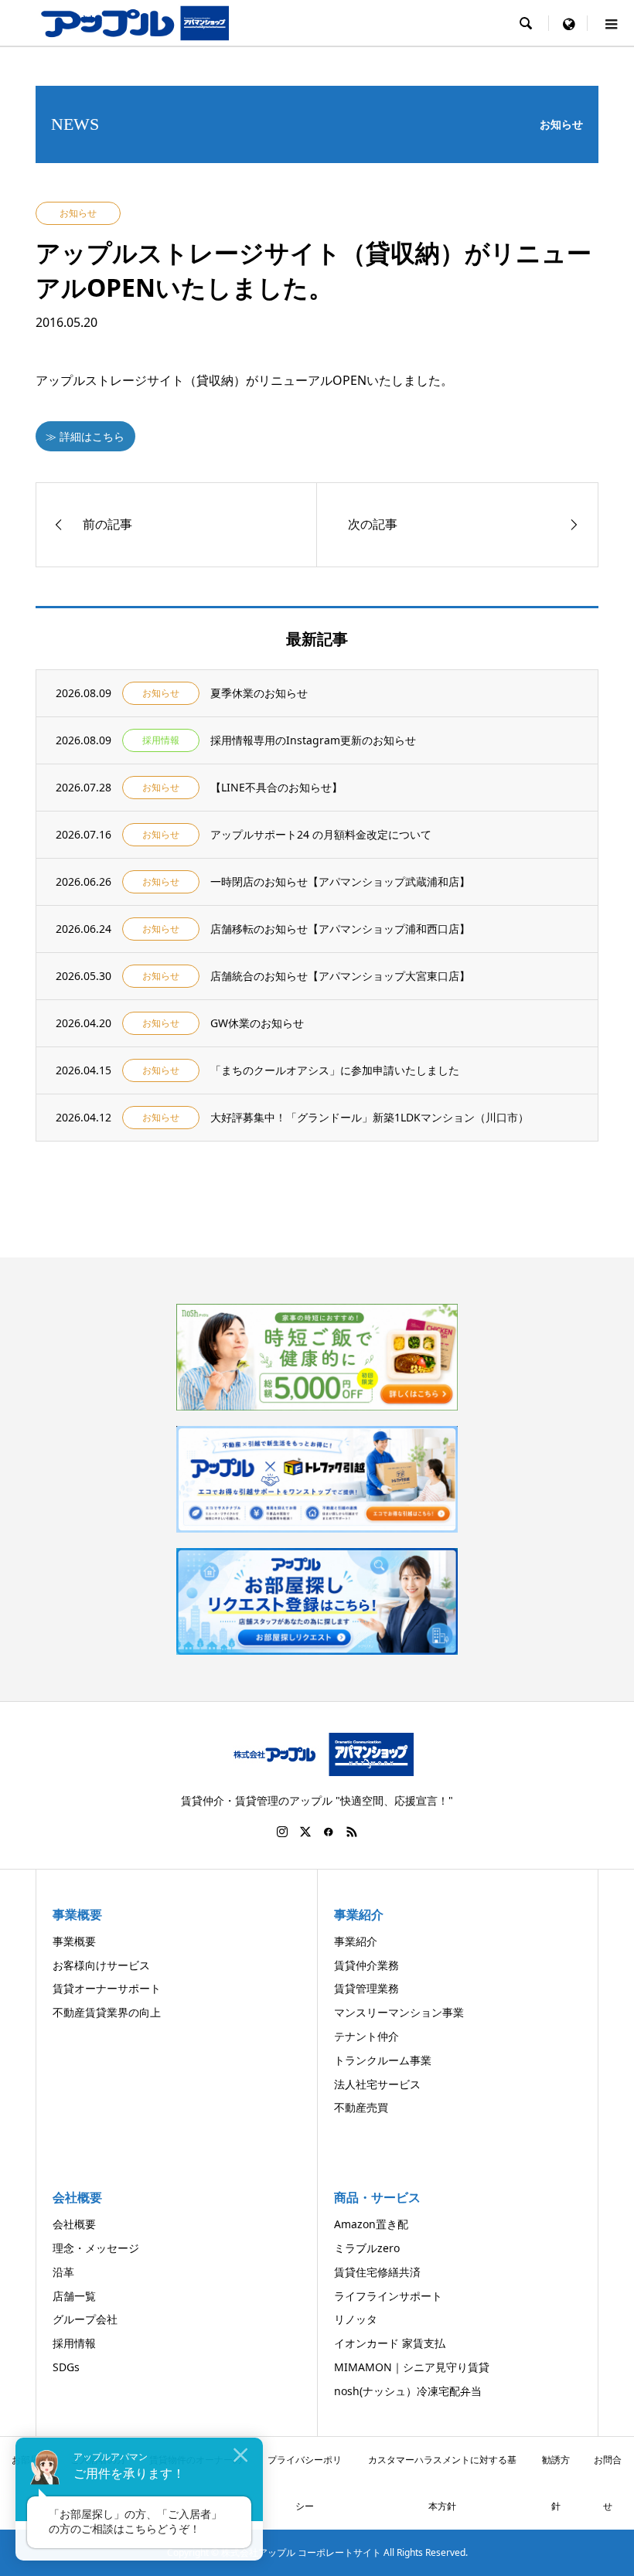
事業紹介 (356, 1941)
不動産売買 (361, 2107)
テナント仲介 (366, 2036)
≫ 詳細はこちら (85, 436)
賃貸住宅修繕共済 (377, 2272)
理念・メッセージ (96, 2248)
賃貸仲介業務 (366, 1965)
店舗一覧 (74, 2296)
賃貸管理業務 (366, 1988)
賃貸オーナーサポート (107, 1988)
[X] (305, 1832)
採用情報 (74, 2343)
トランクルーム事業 (383, 2060)
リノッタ (356, 2319)
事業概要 (74, 1941)
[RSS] (352, 1832)
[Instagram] (282, 1832)
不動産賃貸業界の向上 (107, 2012)
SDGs (66, 2367)
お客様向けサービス (101, 1965)
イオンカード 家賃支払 (390, 2343)
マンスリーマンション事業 (399, 2012)
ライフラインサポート (388, 2296)
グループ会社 (85, 2319)
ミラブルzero (367, 2248)
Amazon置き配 (371, 2224)
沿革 (63, 2272)
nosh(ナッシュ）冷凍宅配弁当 (408, 2391)
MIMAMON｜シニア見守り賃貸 (412, 2367)
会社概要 (74, 2224)
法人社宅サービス (377, 2084)
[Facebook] (329, 1832)
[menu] (568, 23)
